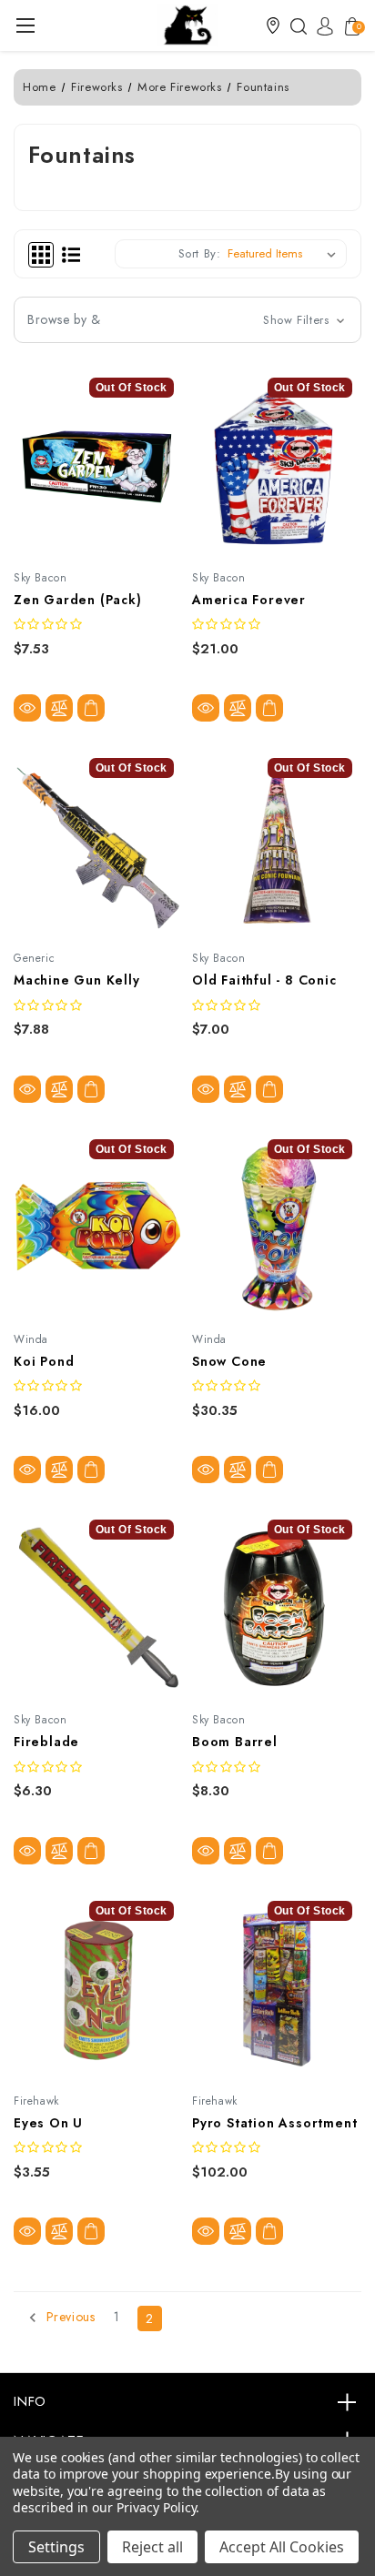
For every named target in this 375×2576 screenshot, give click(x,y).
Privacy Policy (156, 2507)
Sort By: (200, 253)
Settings (56, 2547)
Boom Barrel (235, 1742)
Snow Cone (229, 1361)
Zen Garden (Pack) (78, 600)
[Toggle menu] (25, 25)
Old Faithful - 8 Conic (264, 980)
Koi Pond (44, 1361)
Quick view (27, 708)
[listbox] (285, 254)
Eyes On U (48, 2123)
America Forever (249, 600)
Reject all (152, 2547)
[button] (273, 25)
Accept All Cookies (282, 2547)
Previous (68, 2318)
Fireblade (46, 1742)
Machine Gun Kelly (77, 980)
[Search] (294, 25)
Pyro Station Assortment (274, 2123)
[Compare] (59, 708)
